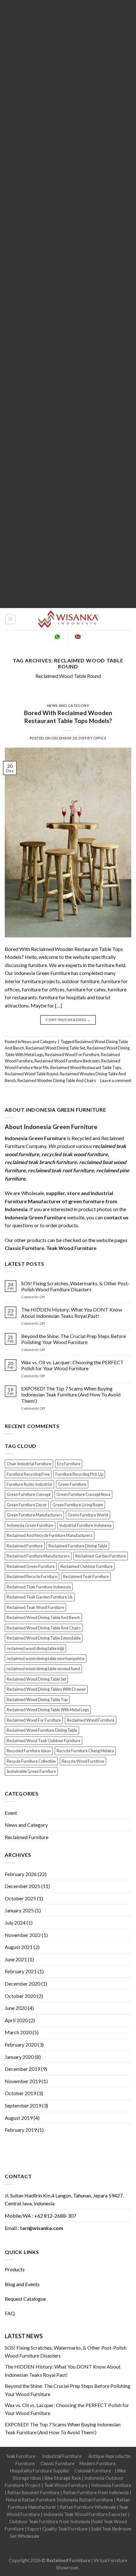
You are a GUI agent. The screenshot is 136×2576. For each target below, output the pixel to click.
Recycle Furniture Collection (31, 1761)
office (100, 738)
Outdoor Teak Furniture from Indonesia (50, 2522)
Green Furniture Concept (29, 1494)
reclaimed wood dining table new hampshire (46, 1659)
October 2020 (20, 1996)
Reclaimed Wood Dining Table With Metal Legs (48, 1710)
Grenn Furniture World (88, 1515)
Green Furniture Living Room (78, 1505)
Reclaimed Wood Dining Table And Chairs (44, 1628)
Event (11, 1813)
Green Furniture (72, 1484)
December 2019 (22, 2069)
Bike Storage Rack (63, 2478)
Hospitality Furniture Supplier (40, 2471)
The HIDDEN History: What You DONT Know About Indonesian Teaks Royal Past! (72, 1312)
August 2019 (19, 2118)
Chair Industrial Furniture (29, 1464)
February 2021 (21, 1971)
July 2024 (15, 1923)
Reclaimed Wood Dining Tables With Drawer (46, 1689)
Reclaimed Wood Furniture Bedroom (67, 1061)
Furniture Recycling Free (28, 1474)
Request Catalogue (25, 2299)
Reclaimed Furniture (25, 1546)
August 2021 (19, 1947)
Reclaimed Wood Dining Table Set (55, 1048)
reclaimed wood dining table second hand (43, 1669)
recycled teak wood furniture (75, 1154)
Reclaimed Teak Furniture (86, 1576)
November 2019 (23, 2081)
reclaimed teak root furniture (61, 1170)
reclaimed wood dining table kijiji (35, 1648)
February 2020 (21, 2044)
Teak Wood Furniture (66, 2485)
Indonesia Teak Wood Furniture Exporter (85, 2514)
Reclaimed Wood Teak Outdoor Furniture (43, 1741)
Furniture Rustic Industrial (29, 1484)
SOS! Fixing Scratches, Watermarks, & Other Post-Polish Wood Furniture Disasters (75, 1286)
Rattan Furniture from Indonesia (96, 2492)
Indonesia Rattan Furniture (86, 2500)
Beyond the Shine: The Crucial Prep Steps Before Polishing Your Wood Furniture (74, 1339)
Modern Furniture (98, 2463)
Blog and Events (22, 2284)
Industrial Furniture (62, 2456)
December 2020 (22, 1984)
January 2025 (19, 1910)
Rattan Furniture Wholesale (88, 2507)
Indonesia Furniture (111, 2485)
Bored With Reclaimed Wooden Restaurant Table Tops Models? (68, 717)
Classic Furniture (58, 2463)
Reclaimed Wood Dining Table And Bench (43, 1617)
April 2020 (16, 2020)
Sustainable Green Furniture (31, 1771)
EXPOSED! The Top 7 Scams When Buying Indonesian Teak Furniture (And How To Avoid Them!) (71, 1394)
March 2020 (18, 2032)
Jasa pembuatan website (64, 2544)
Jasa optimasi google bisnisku (70, 2536)
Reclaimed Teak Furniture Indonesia (39, 1587)
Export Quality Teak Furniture (58, 2529)
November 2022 (23, 1935)
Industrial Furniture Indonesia (85, 1525)
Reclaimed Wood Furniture (91, 1720)
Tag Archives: (68, 663)
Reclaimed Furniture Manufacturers (38, 1556)
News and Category (68, 705)
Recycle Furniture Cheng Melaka (85, 1751)
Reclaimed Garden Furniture (101, 1556)
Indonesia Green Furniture (30, 1525)
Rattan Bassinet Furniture (33, 2492)
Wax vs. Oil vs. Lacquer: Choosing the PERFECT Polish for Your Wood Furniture (72, 1365)
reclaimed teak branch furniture (41, 1162)
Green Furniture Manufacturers (34, 1515)
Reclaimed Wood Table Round (68, 676)
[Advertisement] (68, 304)
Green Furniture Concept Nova (83, 1494)
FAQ (10, 2313)
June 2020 (16, 2008)
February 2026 (21, 1874)
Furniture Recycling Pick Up (79, 1474)
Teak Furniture (21, 2456)
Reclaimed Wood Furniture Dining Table (42, 1730)
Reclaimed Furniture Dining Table (78, 1546)
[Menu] (11, 619)
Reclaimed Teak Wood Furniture (35, 1607)
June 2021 (16, 1959)
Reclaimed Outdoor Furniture (87, 1566)
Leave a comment (116, 1080)
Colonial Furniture (93, 2471)
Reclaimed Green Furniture (31, 1566)
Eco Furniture (69, 1464)
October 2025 (20, 1898)
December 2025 (22, 1886)
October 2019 (20, 2093)
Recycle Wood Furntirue (83, 1761)
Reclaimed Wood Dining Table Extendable (44, 1638)
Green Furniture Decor (27, 1505)
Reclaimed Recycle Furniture (32, 1576)
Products (15, 2269)
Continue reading (68, 1020)
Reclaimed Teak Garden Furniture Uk (40, 1597)
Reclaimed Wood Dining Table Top (37, 1700)
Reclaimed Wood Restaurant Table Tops (86, 1067)
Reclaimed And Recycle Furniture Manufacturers (49, 1535)
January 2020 (19, 2057)
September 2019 (23, 2105)
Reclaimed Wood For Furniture (72, 1055)
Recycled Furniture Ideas (29, 1751)
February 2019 (21, 2130)
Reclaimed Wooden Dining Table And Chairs (57, 1080)
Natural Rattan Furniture (31, 2500)
